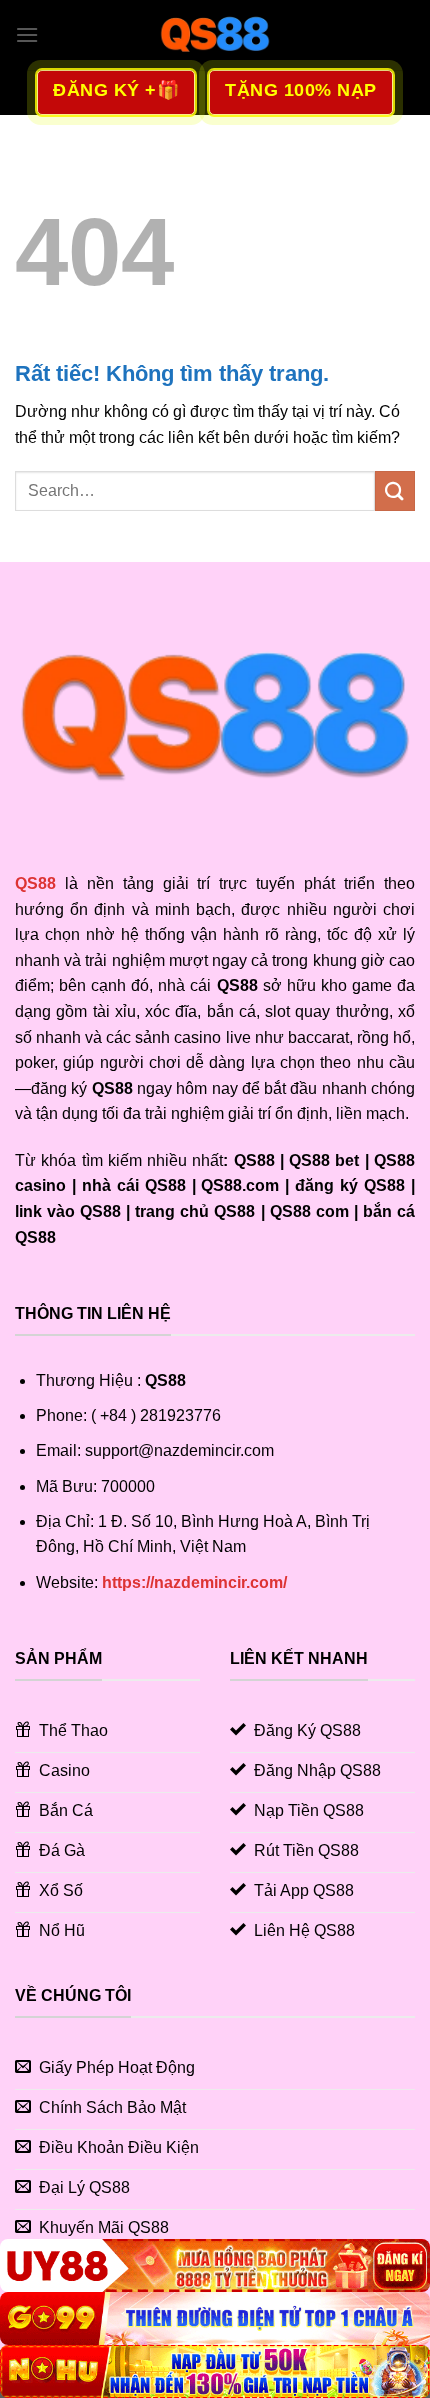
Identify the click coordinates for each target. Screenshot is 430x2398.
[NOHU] (215, 2371)
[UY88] (215, 2265)
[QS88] (215, 35)
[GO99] (215, 2318)
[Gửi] (395, 490)
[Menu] (27, 34)
